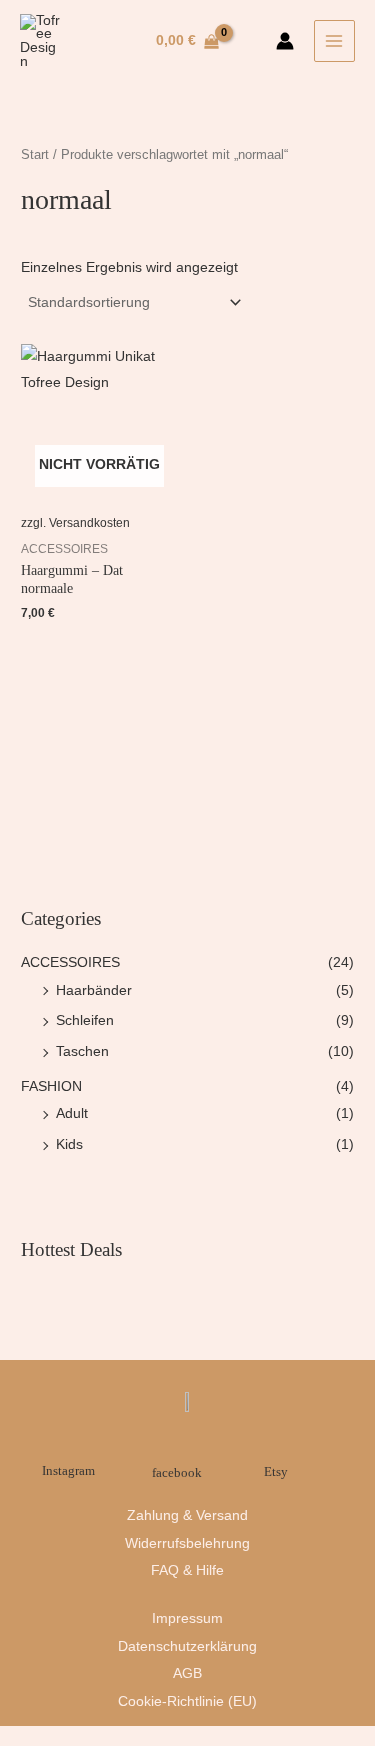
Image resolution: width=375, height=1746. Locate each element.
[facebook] (176, 1443)
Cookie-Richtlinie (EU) (187, 1701)
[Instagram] (69, 1447)
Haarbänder (94, 990)
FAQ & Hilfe (187, 1570)
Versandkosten (89, 523)
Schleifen (85, 1020)
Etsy (276, 1472)
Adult (72, 1113)
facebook (177, 1473)
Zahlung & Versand (187, 1515)
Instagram (68, 1471)
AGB (187, 1673)
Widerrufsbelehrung (187, 1543)
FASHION (51, 1086)
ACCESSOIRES (70, 962)
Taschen (82, 1051)
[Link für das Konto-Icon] (285, 41)
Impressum (187, 1618)
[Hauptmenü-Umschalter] (334, 40)
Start (35, 155)
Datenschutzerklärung (187, 1646)
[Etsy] (276, 1442)
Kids (69, 1144)
